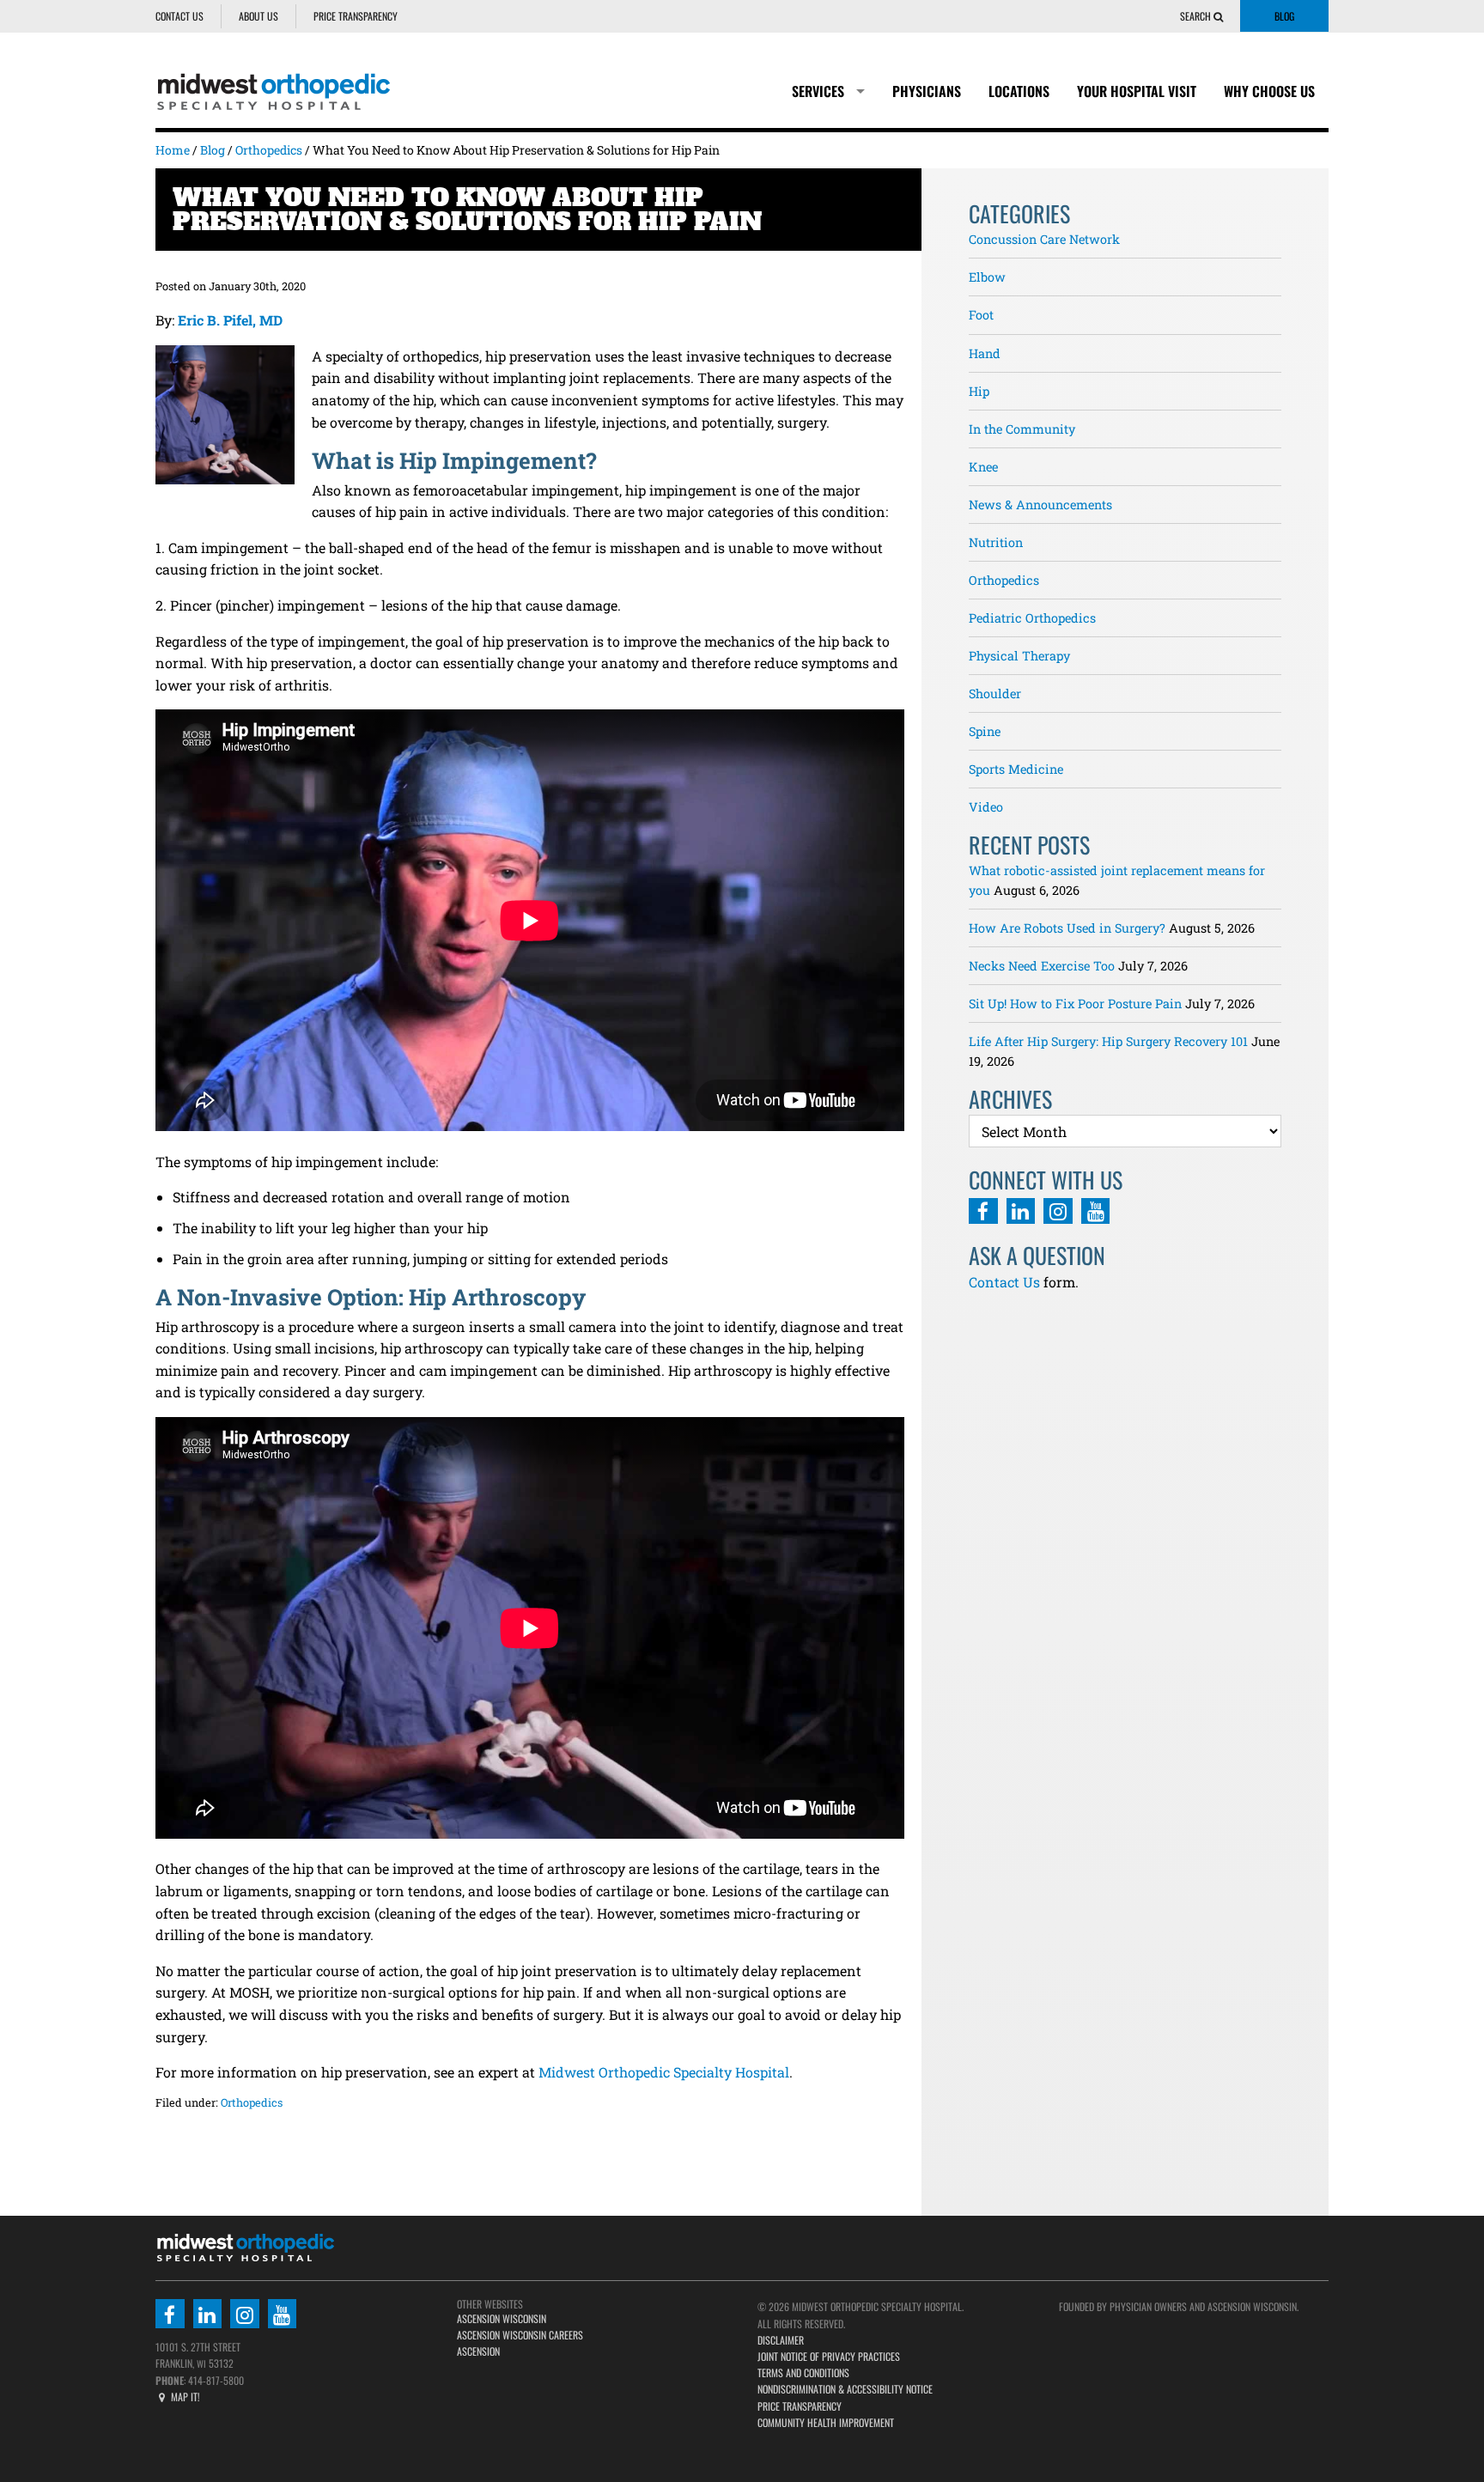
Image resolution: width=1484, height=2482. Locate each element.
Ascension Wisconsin (502, 2318)
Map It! (184, 2397)
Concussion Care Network (1044, 239)
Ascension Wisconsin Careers (520, 2335)
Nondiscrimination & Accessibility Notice (845, 2389)
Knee (983, 467)
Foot (981, 315)
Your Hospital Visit (1137, 91)
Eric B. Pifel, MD (230, 320)
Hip (979, 391)
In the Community (1022, 429)
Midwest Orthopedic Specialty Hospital (664, 2072)
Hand (985, 353)
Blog (1284, 16)
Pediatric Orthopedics (1032, 618)
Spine (985, 731)
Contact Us (179, 16)
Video (986, 807)
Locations (1019, 91)
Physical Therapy (1019, 656)
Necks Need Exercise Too (1042, 966)
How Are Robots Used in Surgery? (1067, 928)
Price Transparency (356, 16)
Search (1197, 16)
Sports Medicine (1016, 769)
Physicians (927, 91)
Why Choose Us (1269, 91)
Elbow (987, 277)
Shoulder (995, 693)
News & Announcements (1040, 505)
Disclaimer (781, 2340)
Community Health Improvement (826, 2422)
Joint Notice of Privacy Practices (829, 2356)
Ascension (478, 2351)
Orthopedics (252, 2102)
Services (818, 91)
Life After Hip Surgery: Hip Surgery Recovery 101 (1108, 1041)
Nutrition (996, 542)
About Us (258, 16)
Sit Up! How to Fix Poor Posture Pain (1075, 1004)
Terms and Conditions (803, 2372)
